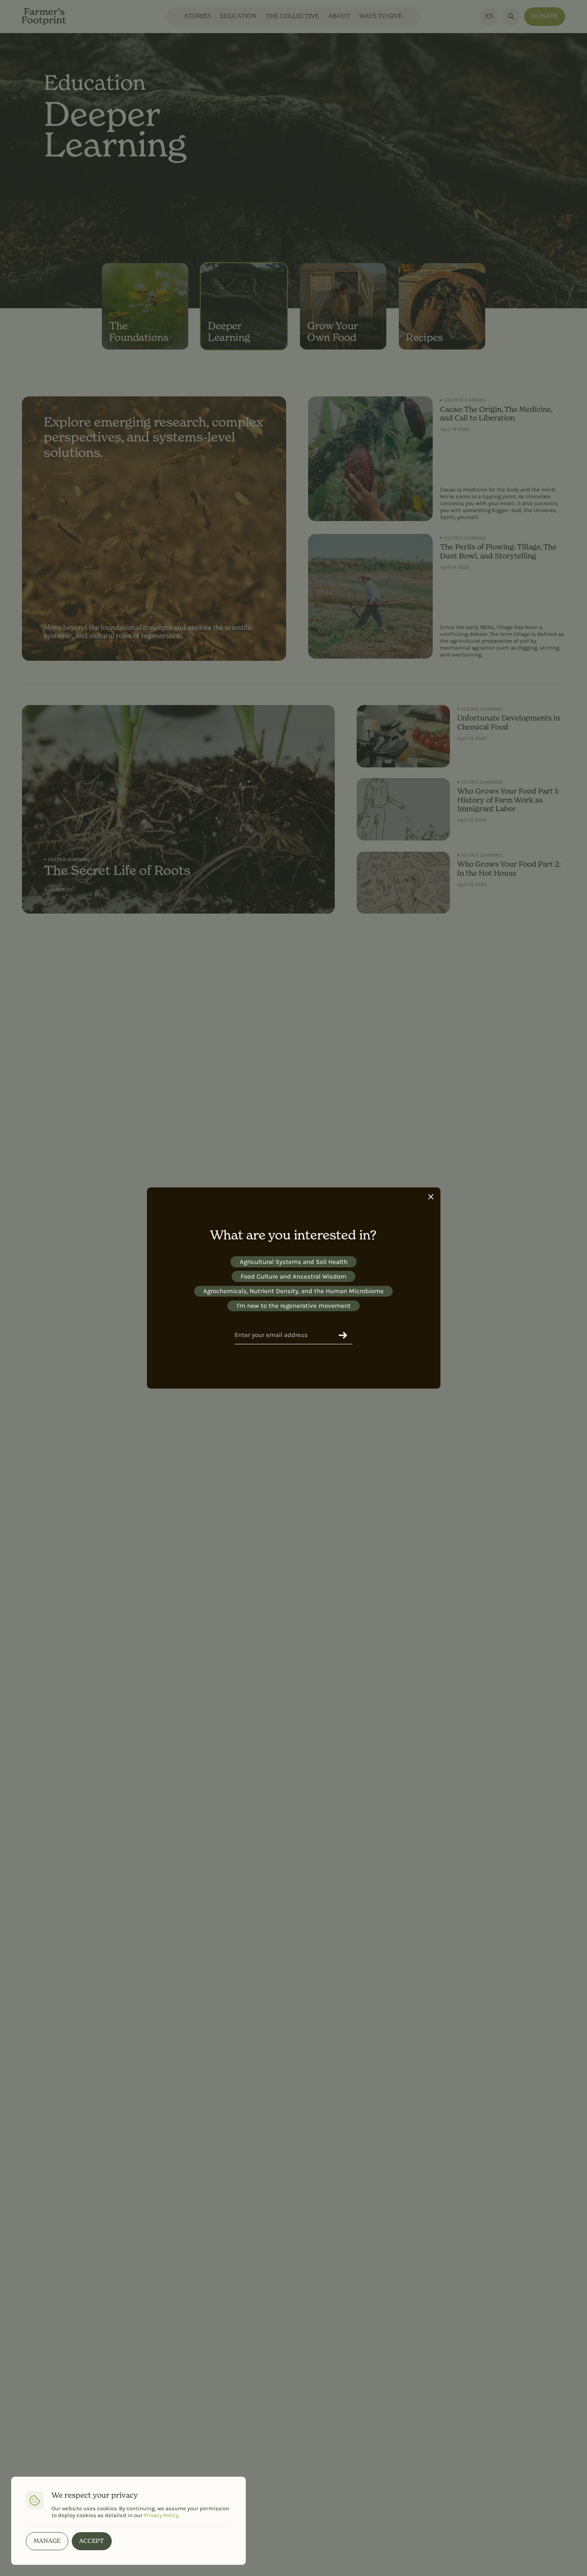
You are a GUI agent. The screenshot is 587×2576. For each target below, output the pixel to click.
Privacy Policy (161, 2515)
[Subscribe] (343, 1335)
